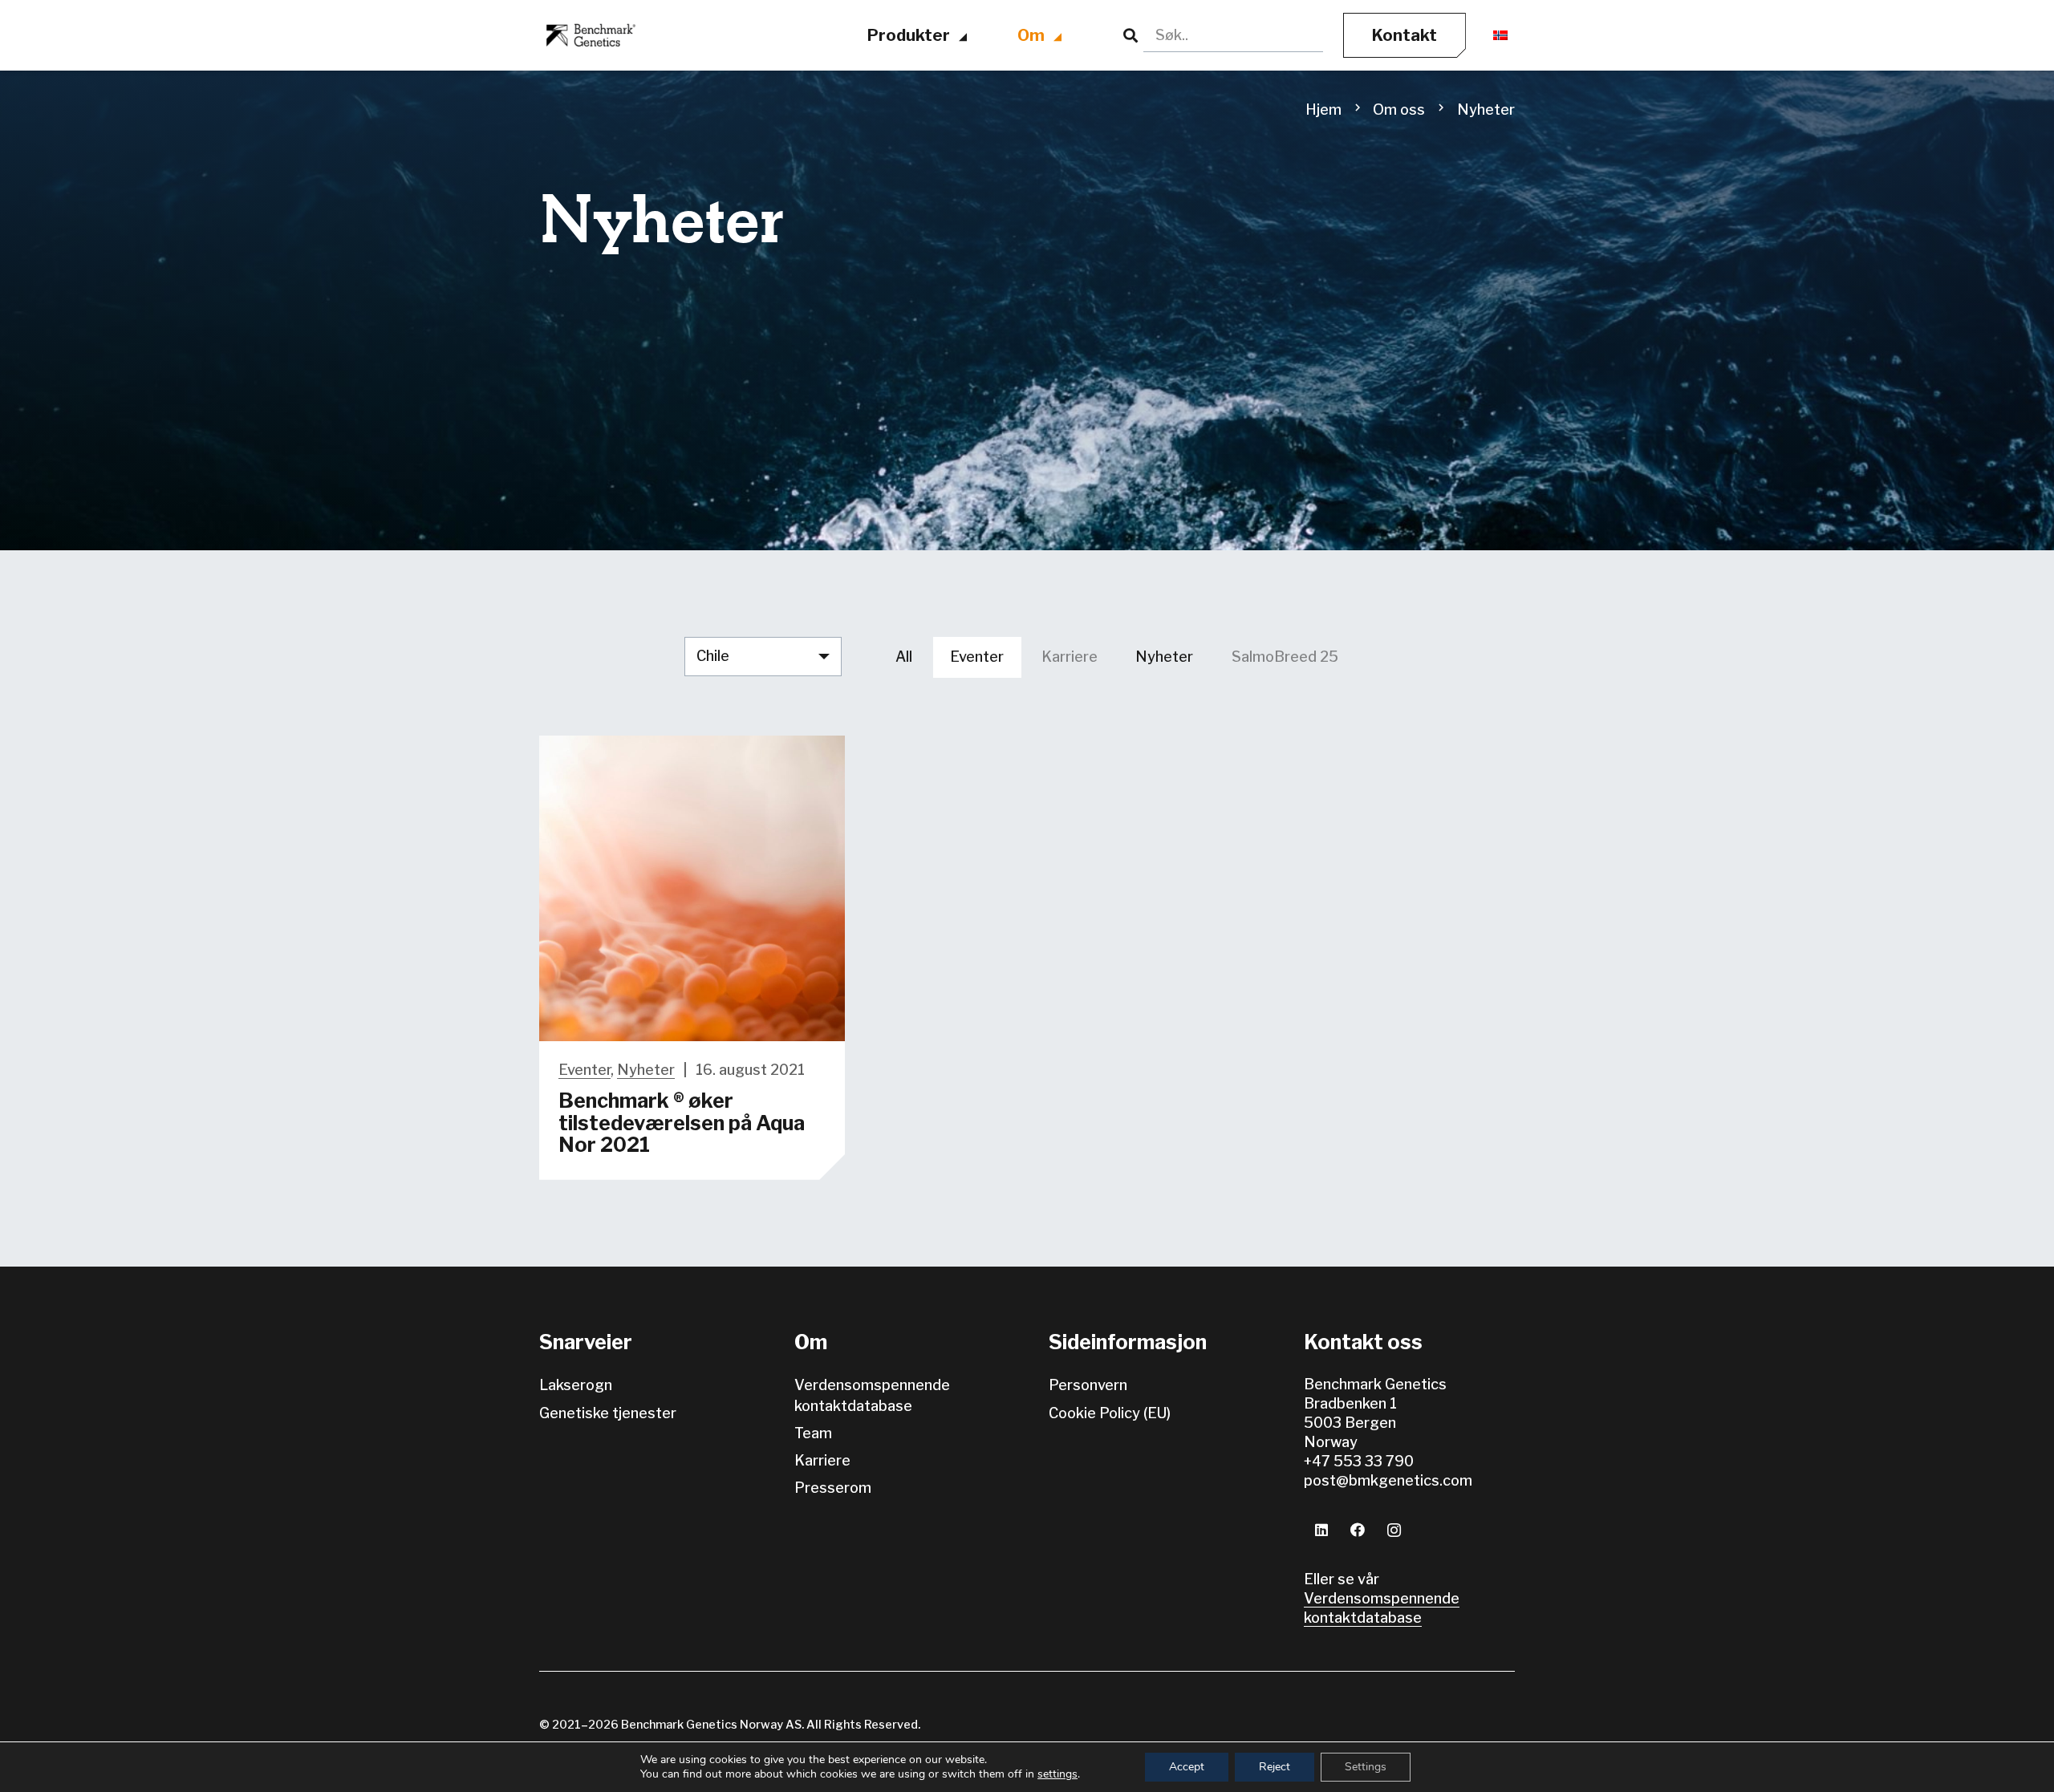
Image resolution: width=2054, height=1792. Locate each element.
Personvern (1088, 1385)
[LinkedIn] (1322, 1530)
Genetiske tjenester (608, 1413)
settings (1057, 1774)
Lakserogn (576, 1385)
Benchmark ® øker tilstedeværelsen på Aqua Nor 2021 (682, 1123)
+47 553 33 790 (1359, 1461)
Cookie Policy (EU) (1110, 1413)
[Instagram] (1394, 1530)
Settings (1366, 1767)
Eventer (585, 1070)
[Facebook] (1358, 1530)
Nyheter (646, 1070)
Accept (1187, 1767)
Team (813, 1433)
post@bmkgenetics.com (1388, 1480)
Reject (1275, 1767)
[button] (964, 38)
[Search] (1131, 36)
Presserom (833, 1488)
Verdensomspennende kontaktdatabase (1382, 1608)
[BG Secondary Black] (589, 36)
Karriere (822, 1460)
